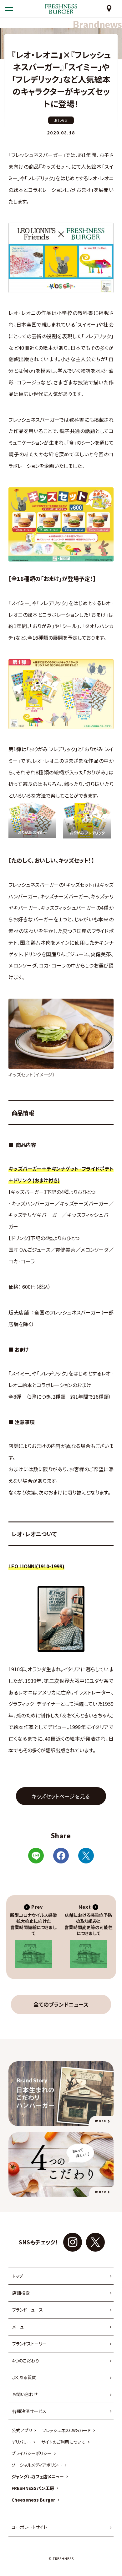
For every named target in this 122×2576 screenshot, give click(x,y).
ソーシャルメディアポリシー (37, 2465)
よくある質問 (24, 2377)
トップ (18, 2276)
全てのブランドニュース (61, 2004)
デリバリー (21, 2442)
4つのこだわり (26, 2361)
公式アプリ (22, 2430)
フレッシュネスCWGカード (66, 2430)
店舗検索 (21, 2293)
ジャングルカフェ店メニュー (38, 2476)
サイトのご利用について (63, 2442)
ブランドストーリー (29, 2344)
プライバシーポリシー (32, 2453)
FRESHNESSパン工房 (33, 2488)
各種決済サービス (29, 2411)
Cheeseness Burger (33, 2500)
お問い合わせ (25, 2394)
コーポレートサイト (29, 2527)
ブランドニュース (28, 2310)
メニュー (20, 2327)
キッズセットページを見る (61, 1796)
